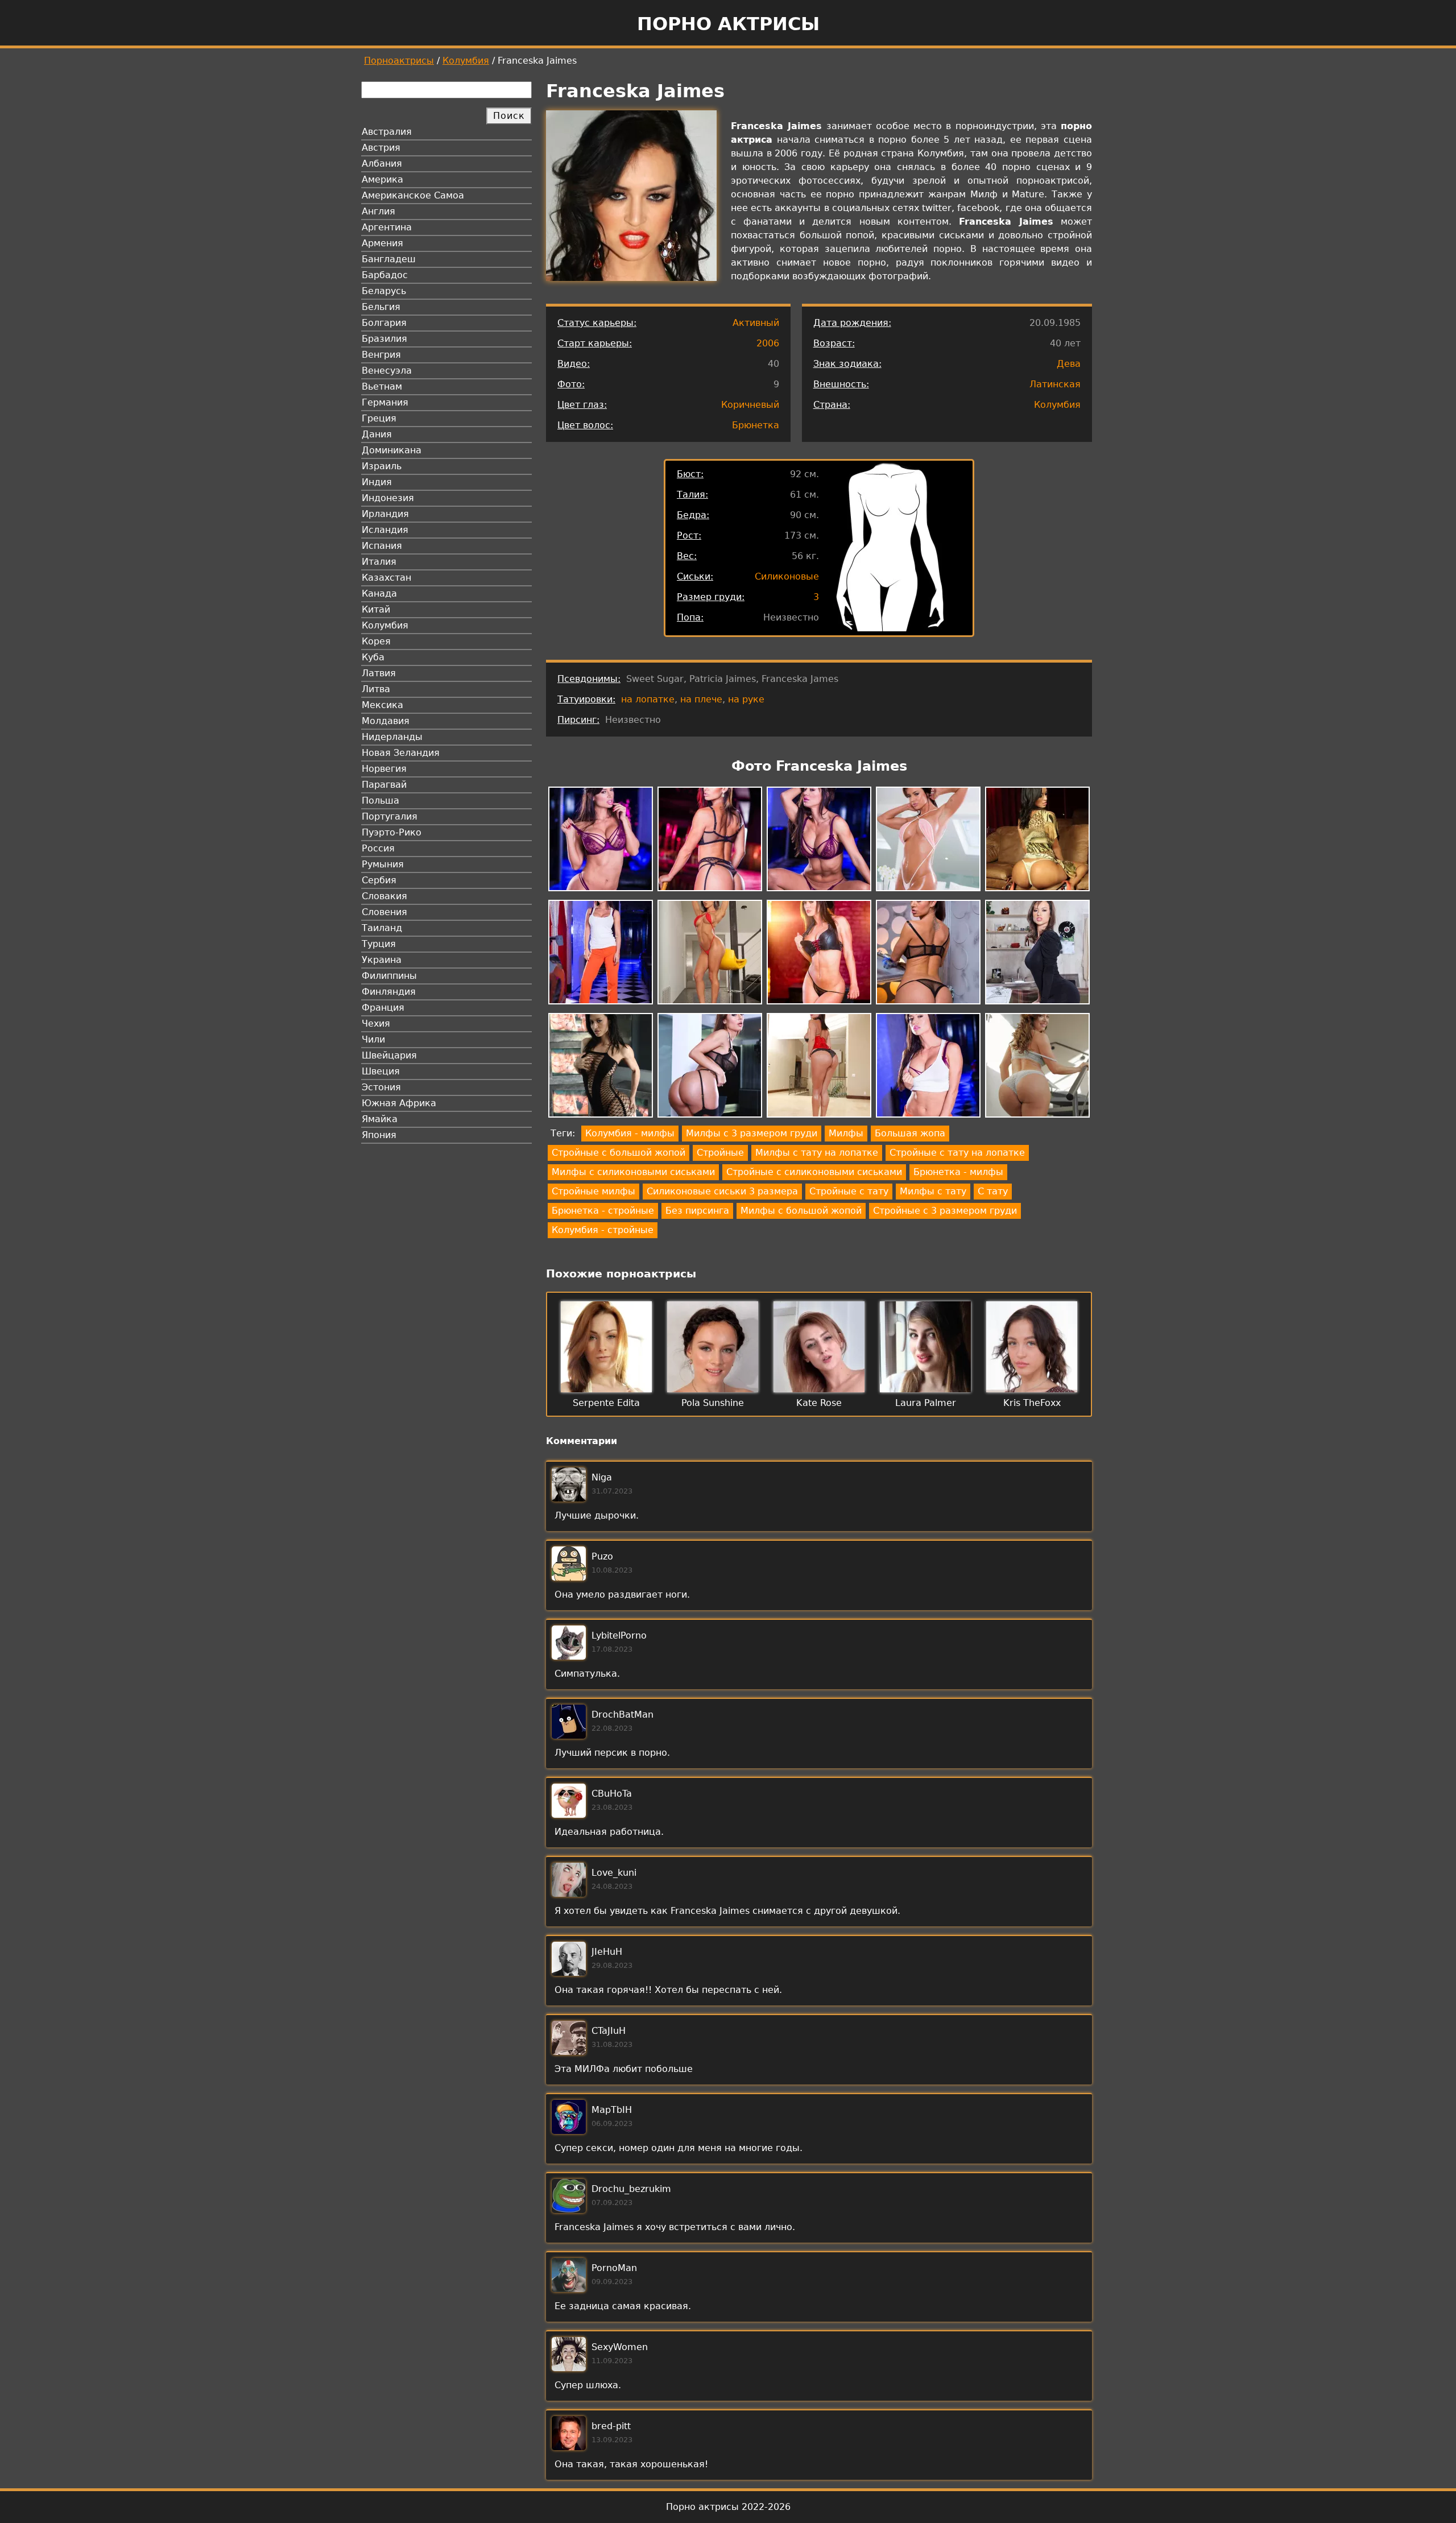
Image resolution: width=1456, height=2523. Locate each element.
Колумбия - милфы (630, 1133)
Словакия (384, 896)
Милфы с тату (933, 1191)
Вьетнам (382, 386)
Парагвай (384, 785)
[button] (601, 841)
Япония (379, 1135)
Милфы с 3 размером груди (752, 1133)
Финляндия (389, 992)
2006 (768, 343)
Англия (379, 211)
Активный (756, 323)
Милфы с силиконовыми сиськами (633, 1172)
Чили (373, 1039)
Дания (377, 434)
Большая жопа (910, 1133)
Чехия (376, 1023)
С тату (993, 1191)
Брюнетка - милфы (958, 1172)
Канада (379, 593)
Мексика (382, 705)
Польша (380, 801)
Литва (376, 689)
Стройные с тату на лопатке (957, 1153)
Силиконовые (787, 576)
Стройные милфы (593, 1191)
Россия (378, 848)
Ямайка (380, 1119)
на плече (701, 699)
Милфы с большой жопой (801, 1211)
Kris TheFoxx (1032, 1403)
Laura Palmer (926, 1403)
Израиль (382, 466)
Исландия (385, 530)
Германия (385, 402)
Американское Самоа (413, 195)
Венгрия (381, 355)
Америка (382, 179)
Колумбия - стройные (603, 1230)
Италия (379, 562)
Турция (379, 944)
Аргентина (387, 227)
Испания (382, 546)
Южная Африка (399, 1103)
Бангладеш (389, 259)
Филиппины (389, 976)
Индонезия (388, 498)
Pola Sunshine (713, 1403)
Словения (384, 912)
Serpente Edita (606, 1403)
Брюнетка (756, 425)
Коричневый (750, 405)
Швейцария (389, 1055)
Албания (382, 164)
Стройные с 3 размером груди (945, 1211)
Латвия (379, 673)
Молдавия (386, 721)
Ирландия (385, 514)
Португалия (390, 816)
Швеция (381, 1071)
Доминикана (392, 450)
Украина (382, 960)
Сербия (379, 880)
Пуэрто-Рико (392, 832)
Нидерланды (392, 737)
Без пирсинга (697, 1211)
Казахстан (386, 578)
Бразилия (384, 339)
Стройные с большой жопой (619, 1153)
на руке (746, 699)
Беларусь (384, 291)
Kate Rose (819, 1403)
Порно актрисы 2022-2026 (728, 2507)
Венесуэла (387, 371)
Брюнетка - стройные (603, 1211)
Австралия (387, 132)
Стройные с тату (849, 1191)
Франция (383, 1008)
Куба (373, 657)
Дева (1069, 364)
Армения (382, 243)
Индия (377, 482)
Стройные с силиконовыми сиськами (814, 1172)
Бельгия (381, 307)
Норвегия (384, 769)
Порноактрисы (399, 61)
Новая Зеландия (401, 753)
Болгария (384, 323)
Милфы (846, 1133)
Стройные (720, 1153)
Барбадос (385, 275)
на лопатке (648, 699)
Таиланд (382, 928)
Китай (376, 609)
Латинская (1055, 384)
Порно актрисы (728, 24)
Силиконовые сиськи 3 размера (722, 1191)
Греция (379, 418)
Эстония (381, 1087)
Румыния (383, 864)
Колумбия (466, 61)
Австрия (381, 148)
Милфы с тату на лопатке (817, 1153)
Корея (376, 641)
